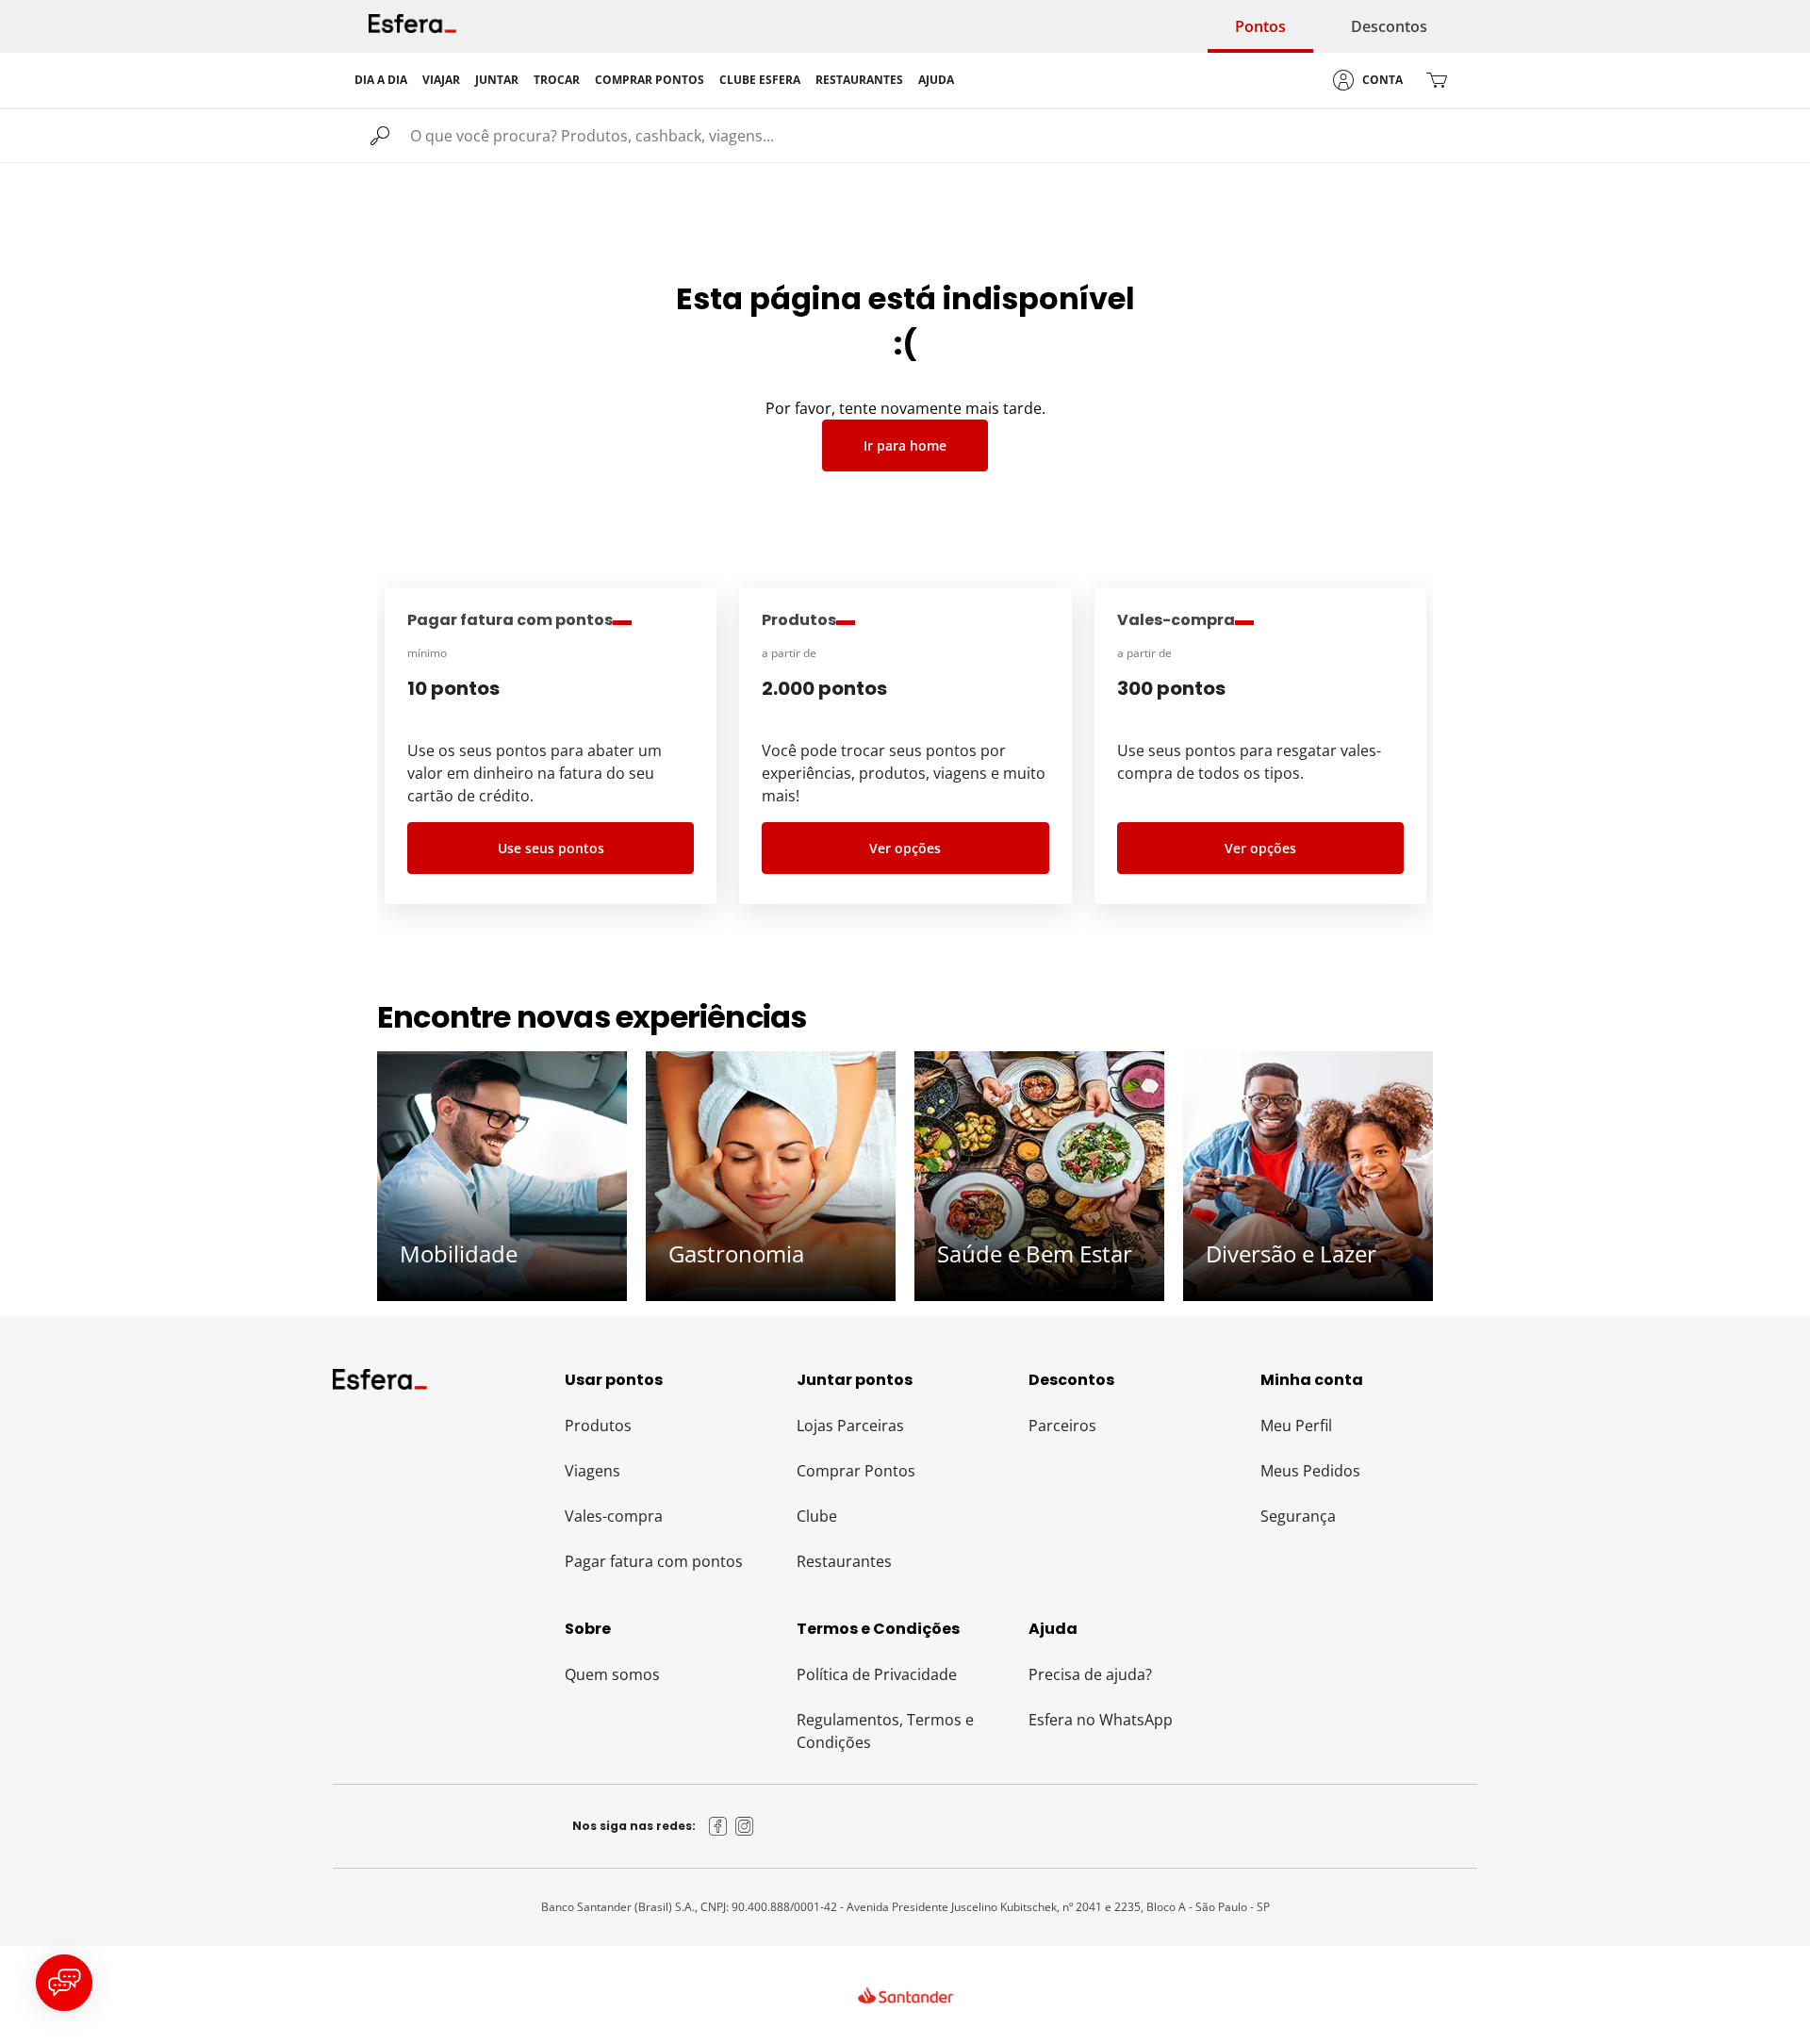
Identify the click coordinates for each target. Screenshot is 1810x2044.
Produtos (598, 1426)
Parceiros (1062, 1426)
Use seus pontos (551, 848)
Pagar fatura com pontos (654, 1561)
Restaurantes (844, 1561)
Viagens (592, 1471)
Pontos (1260, 26)
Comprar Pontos (856, 1471)
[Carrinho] (1437, 80)
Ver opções (905, 848)
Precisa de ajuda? (1090, 1674)
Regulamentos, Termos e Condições (885, 1731)
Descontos (1389, 26)
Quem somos (612, 1674)
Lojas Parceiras (850, 1426)
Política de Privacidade (877, 1674)
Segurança (1298, 1516)
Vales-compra (614, 1516)
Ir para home (905, 445)
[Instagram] (745, 1826)
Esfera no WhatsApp (1101, 1720)
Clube (817, 1516)
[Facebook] (718, 1826)
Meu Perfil (1296, 1426)
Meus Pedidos (1310, 1471)
